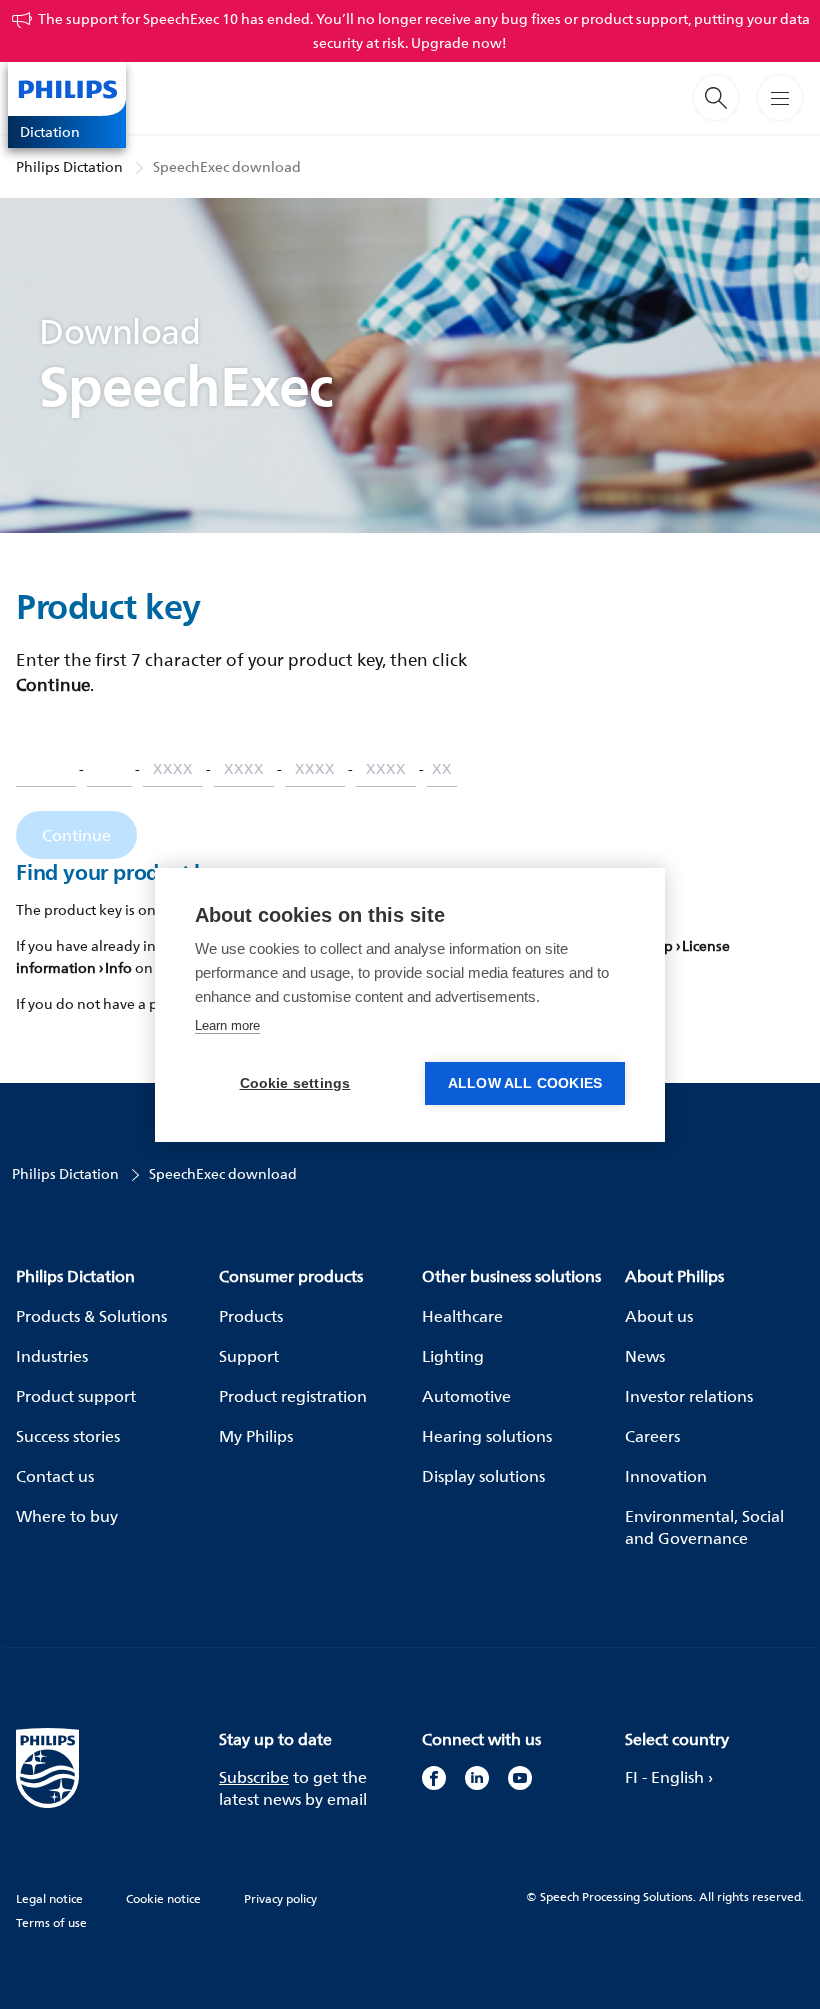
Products (251, 1316)
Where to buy (67, 1516)
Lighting (453, 1356)
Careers (652, 1436)
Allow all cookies (525, 1083)
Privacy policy (280, 1898)
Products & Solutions (91, 1316)
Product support (76, 1396)
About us (659, 1316)
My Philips (256, 1436)
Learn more (227, 1025)
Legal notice (49, 1898)
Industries (52, 1356)
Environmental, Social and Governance (704, 1527)
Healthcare (462, 1316)
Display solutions (483, 1476)
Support (249, 1356)
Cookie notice (163, 1898)
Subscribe (254, 1777)
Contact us (55, 1476)
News (645, 1356)
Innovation (666, 1476)
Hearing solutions (487, 1436)
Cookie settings (295, 1083)
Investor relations (689, 1396)
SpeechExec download (227, 166)
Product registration (293, 1396)
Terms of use (51, 1922)
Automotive (466, 1396)
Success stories (68, 1436)
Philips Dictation (69, 166)
